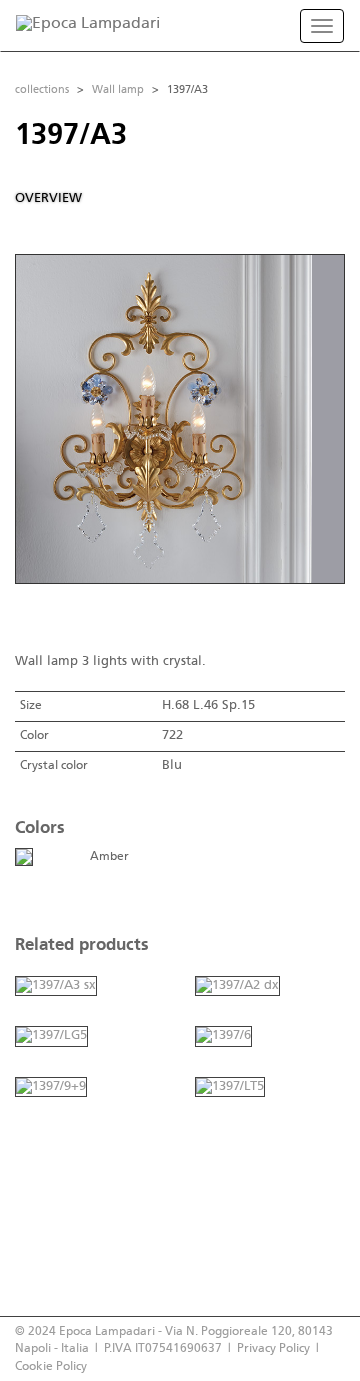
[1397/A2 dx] (237, 985)
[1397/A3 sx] (56, 985)
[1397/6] (223, 1036)
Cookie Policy (51, 1366)
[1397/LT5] (230, 1086)
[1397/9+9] (51, 1086)
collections (42, 90)
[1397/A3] (24, 856)
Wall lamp (118, 90)
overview (48, 198)
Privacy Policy (273, 1348)
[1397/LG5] (51, 1036)
